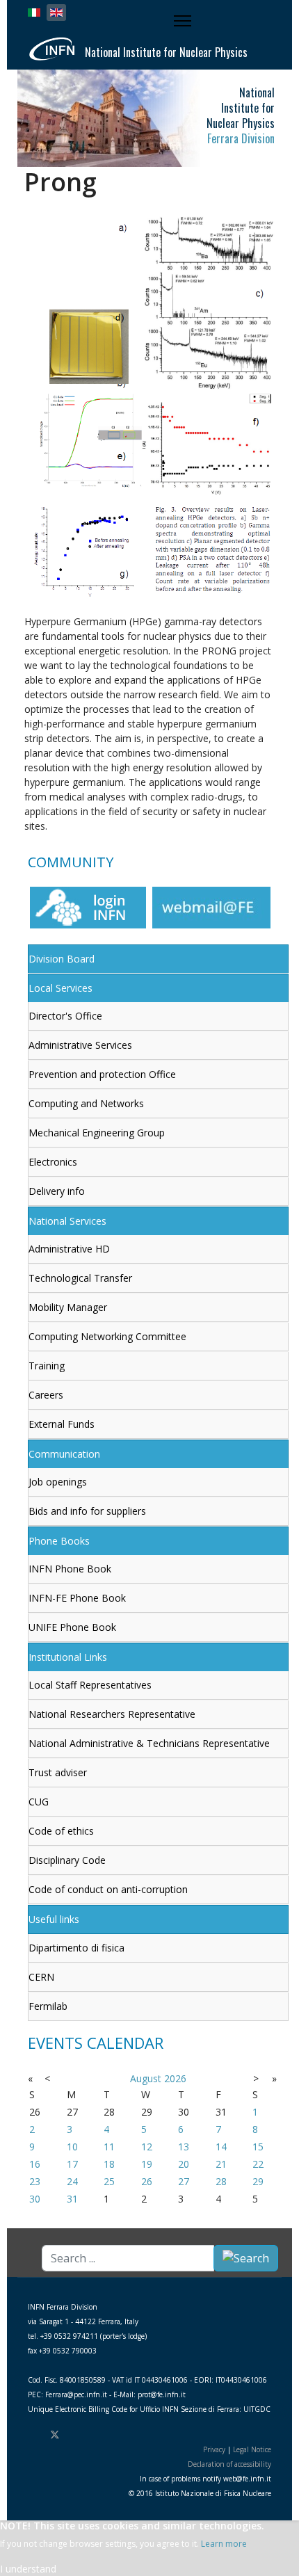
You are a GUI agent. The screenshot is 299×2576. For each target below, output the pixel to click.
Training (47, 1366)
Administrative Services (80, 1045)
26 (147, 2181)
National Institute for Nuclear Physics (166, 52)
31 (72, 2199)
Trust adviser (58, 1772)
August (146, 2078)
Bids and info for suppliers (87, 1511)
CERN (41, 1977)
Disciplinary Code (67, 1860)
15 (258, 2147)
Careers (46, 1395)
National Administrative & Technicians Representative (149, 1743)
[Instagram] (99, 2434)
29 (258, 2181)
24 (72, 2181)
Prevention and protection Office (102, 1074)
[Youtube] (79, 2434)
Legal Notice (252, 2449)
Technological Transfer (80, 1278)
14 (221, 2147)
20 (184, 2164)
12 (147, 2147)
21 (221, 2164)
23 (35, 2181)
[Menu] (184, 21)
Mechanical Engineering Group (97, 1133)
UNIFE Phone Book (72, 1627)
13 (184, 2147)
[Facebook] (31, 2434)
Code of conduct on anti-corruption (108, 1889)
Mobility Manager (68, 1307)
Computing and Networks (86, 1103)
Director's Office (65, 1016)
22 (258, 2164)
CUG (39, 1802)
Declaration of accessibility (229, 2464)
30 (35, 2199)
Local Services (60, 988)
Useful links (54, 1919)
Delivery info (57, 1191)
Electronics (53, 1162)
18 (109, 2164)
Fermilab (48, 2006)
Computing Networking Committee (107, 1336)
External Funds (62, 1424)
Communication (64, 1454)
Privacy (214, 2449)
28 (221, 2181)
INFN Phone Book (70, 1569)
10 (72, 2147)
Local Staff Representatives (90, 1685)
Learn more (224, 2544)
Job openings (58, 1482)
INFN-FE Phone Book (77, 1598)
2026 (175, 2078)
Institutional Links (68, 1657)
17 (72, 2164)
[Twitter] (55, 2434)
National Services (67, 1221)
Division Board (62, 959)
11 (109, 2147)
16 (35, 2164)
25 (109, 2181)
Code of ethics (61, 1831)
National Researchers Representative (112, 1714)
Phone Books (59, 1541)
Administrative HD (69, 1249)
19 (147, 2164)
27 (184, 2181)
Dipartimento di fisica (76, 1948)
